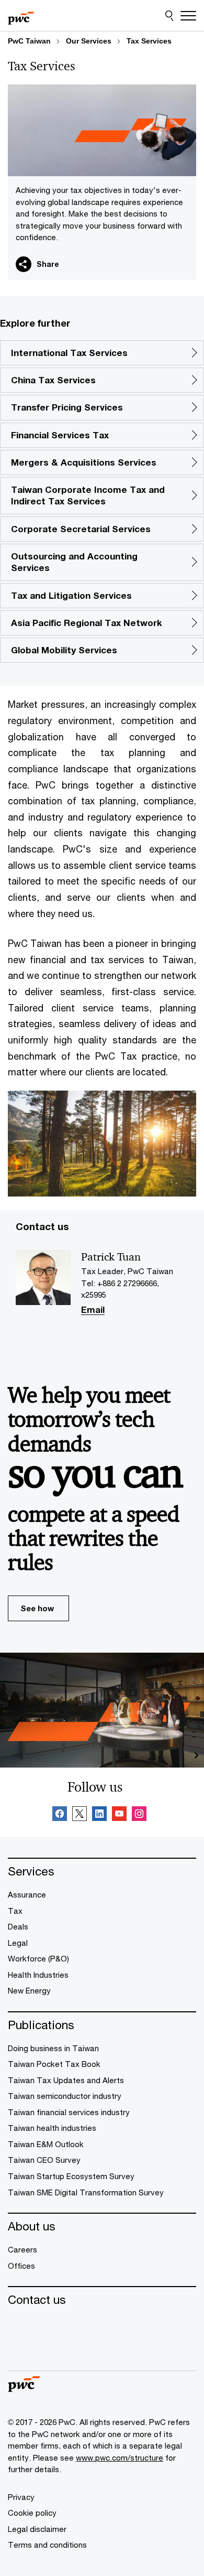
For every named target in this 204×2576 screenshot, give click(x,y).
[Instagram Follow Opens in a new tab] (139, 1815)
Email (93, 1311)
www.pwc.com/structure (120, 2458)
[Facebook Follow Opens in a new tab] (60, 1815)
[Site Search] (169, 16)
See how (37, 1608)
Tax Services (149, 41)
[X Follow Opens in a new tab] (80, 1815)
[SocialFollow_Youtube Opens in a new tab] (119, 1815)
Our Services (89, 41)
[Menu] (188, 16)
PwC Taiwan (29, 41)
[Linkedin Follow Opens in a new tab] (99, 1815)
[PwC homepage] (21, 16)
